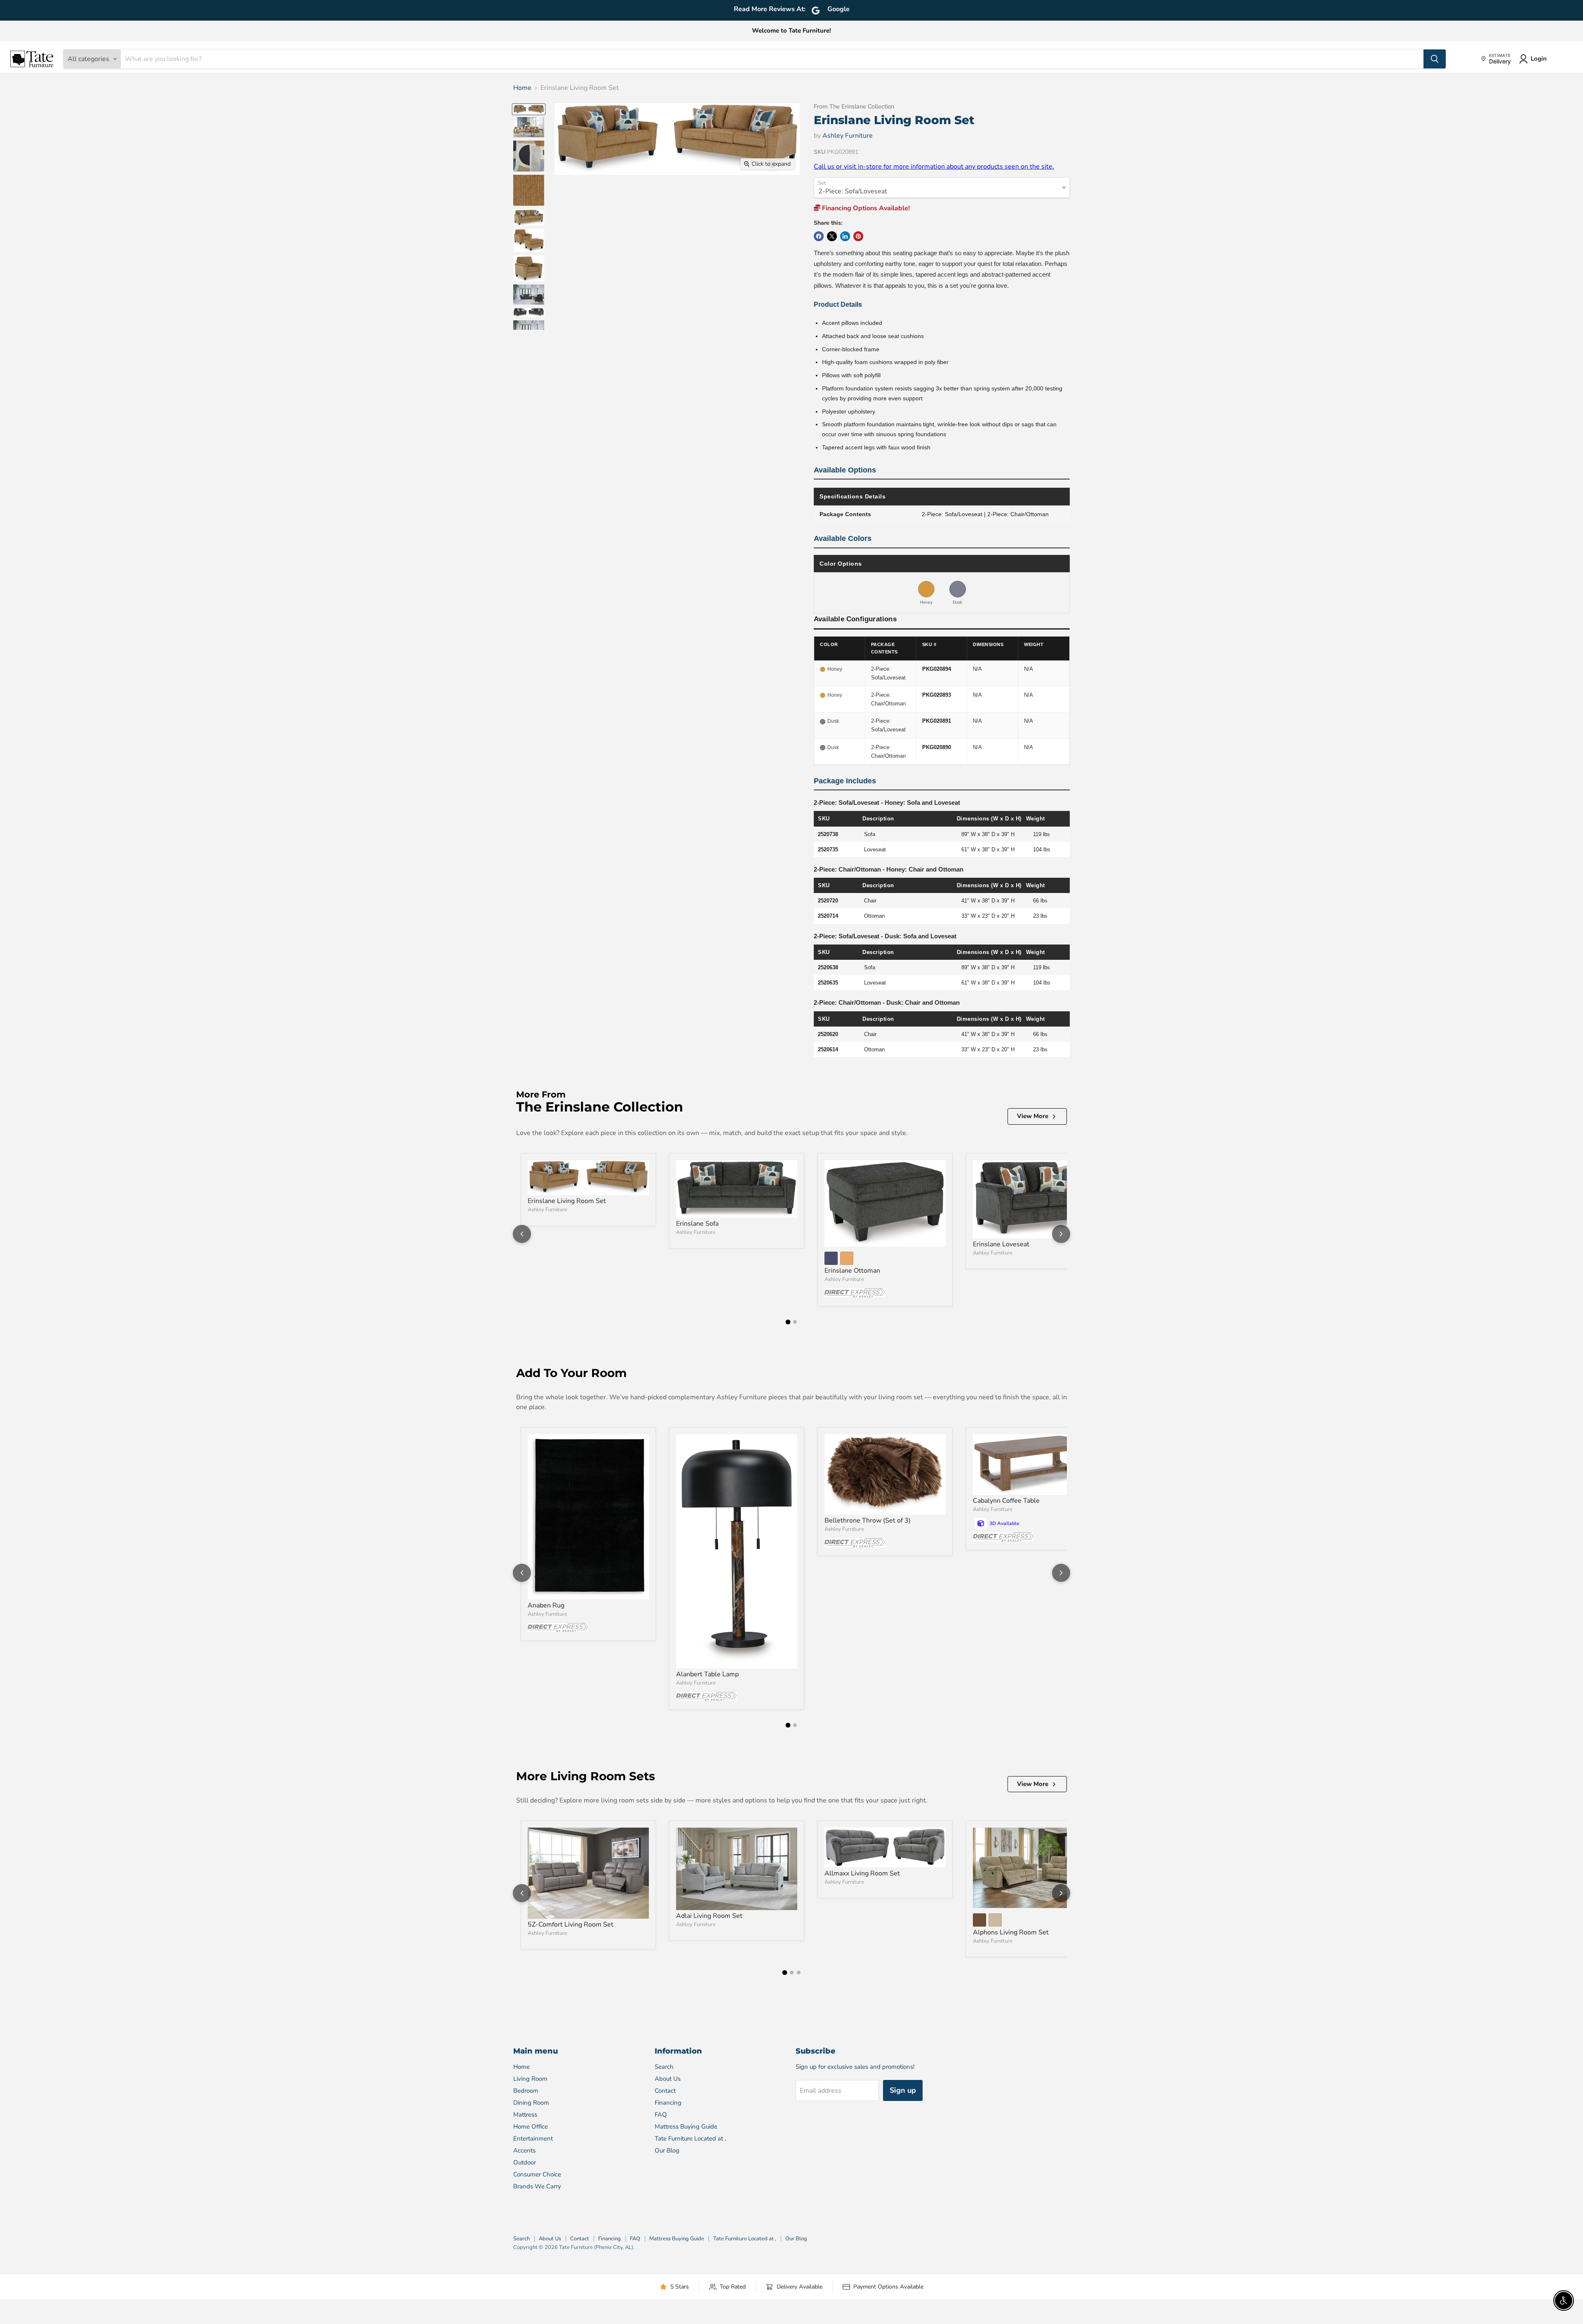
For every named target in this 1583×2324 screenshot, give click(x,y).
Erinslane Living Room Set (567, 1201)
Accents (524, 2150)
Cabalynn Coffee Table (1006, 1501)
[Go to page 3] (799, 1973)
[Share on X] (832, 236)
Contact (665, 2091)
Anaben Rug (546, 1605)
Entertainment (533, 2138)
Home (522, 88)
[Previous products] (522, 1234)
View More (1033, 1116)
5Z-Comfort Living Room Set (571, 1925)
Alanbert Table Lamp (707, 1674)
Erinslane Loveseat (1001, 1244)
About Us (668, 2079)
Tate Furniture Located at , (690, 2138)
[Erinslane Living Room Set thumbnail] (529, 109)
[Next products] (1061, 1234)
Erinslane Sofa (697, 1224)
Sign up (903, 2090)
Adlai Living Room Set (709, 1916)
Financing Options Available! (865, 208)
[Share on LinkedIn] (845, 236)
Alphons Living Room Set (1011, 1932)
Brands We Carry (537, 2186)
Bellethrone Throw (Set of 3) (868, 1520)
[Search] (1435, 59)
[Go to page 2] (795, 1322)
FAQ (661, 2115)
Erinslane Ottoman (852, 1271)
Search (664, 2067)
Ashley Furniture (848, 136)
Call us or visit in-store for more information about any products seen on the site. (934, 167)
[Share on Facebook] (819, 236)
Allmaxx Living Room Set (862, 1873)
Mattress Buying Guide (686, 2127)
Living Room (530, 2079)
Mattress (525, 2115)
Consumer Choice (537, 2174)
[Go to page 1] (788, 1322)
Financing (668, 2103)
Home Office (531, 2127)
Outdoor (525, 2162)
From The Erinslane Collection (854, 107)
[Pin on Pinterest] (858, 236)
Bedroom (526, 2091)
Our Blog (667, 2150)
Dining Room (531, 2103)
